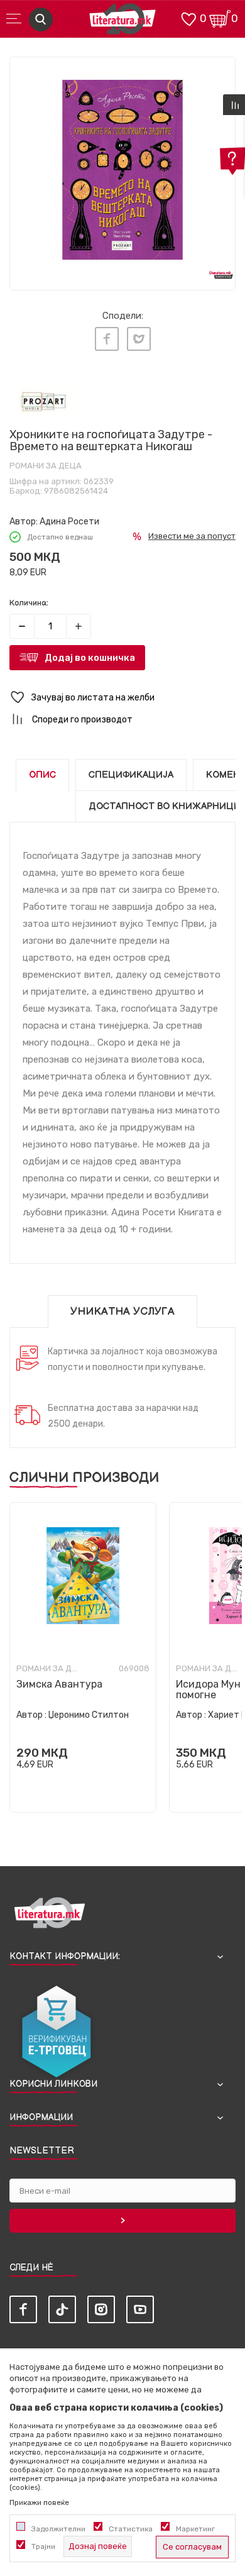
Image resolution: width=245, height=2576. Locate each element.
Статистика (131, 2529)
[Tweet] (139, 339)
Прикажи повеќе (39, 2502)
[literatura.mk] (122, 22)
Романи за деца (46, 466)
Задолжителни (58, 2529)
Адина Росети (69, 522)
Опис (42, 775)
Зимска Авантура (59, 1684)
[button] (122, 698)
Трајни (43, 2546)
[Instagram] (101, 2309)
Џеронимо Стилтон (89, 1715)
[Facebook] (107, 339)
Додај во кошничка (90, 658)
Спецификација (131, 775)
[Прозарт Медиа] (44, 402)
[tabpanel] (122, 170)
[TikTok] (62, 2309)
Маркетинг (195, 2529)
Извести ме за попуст (192, 536)
